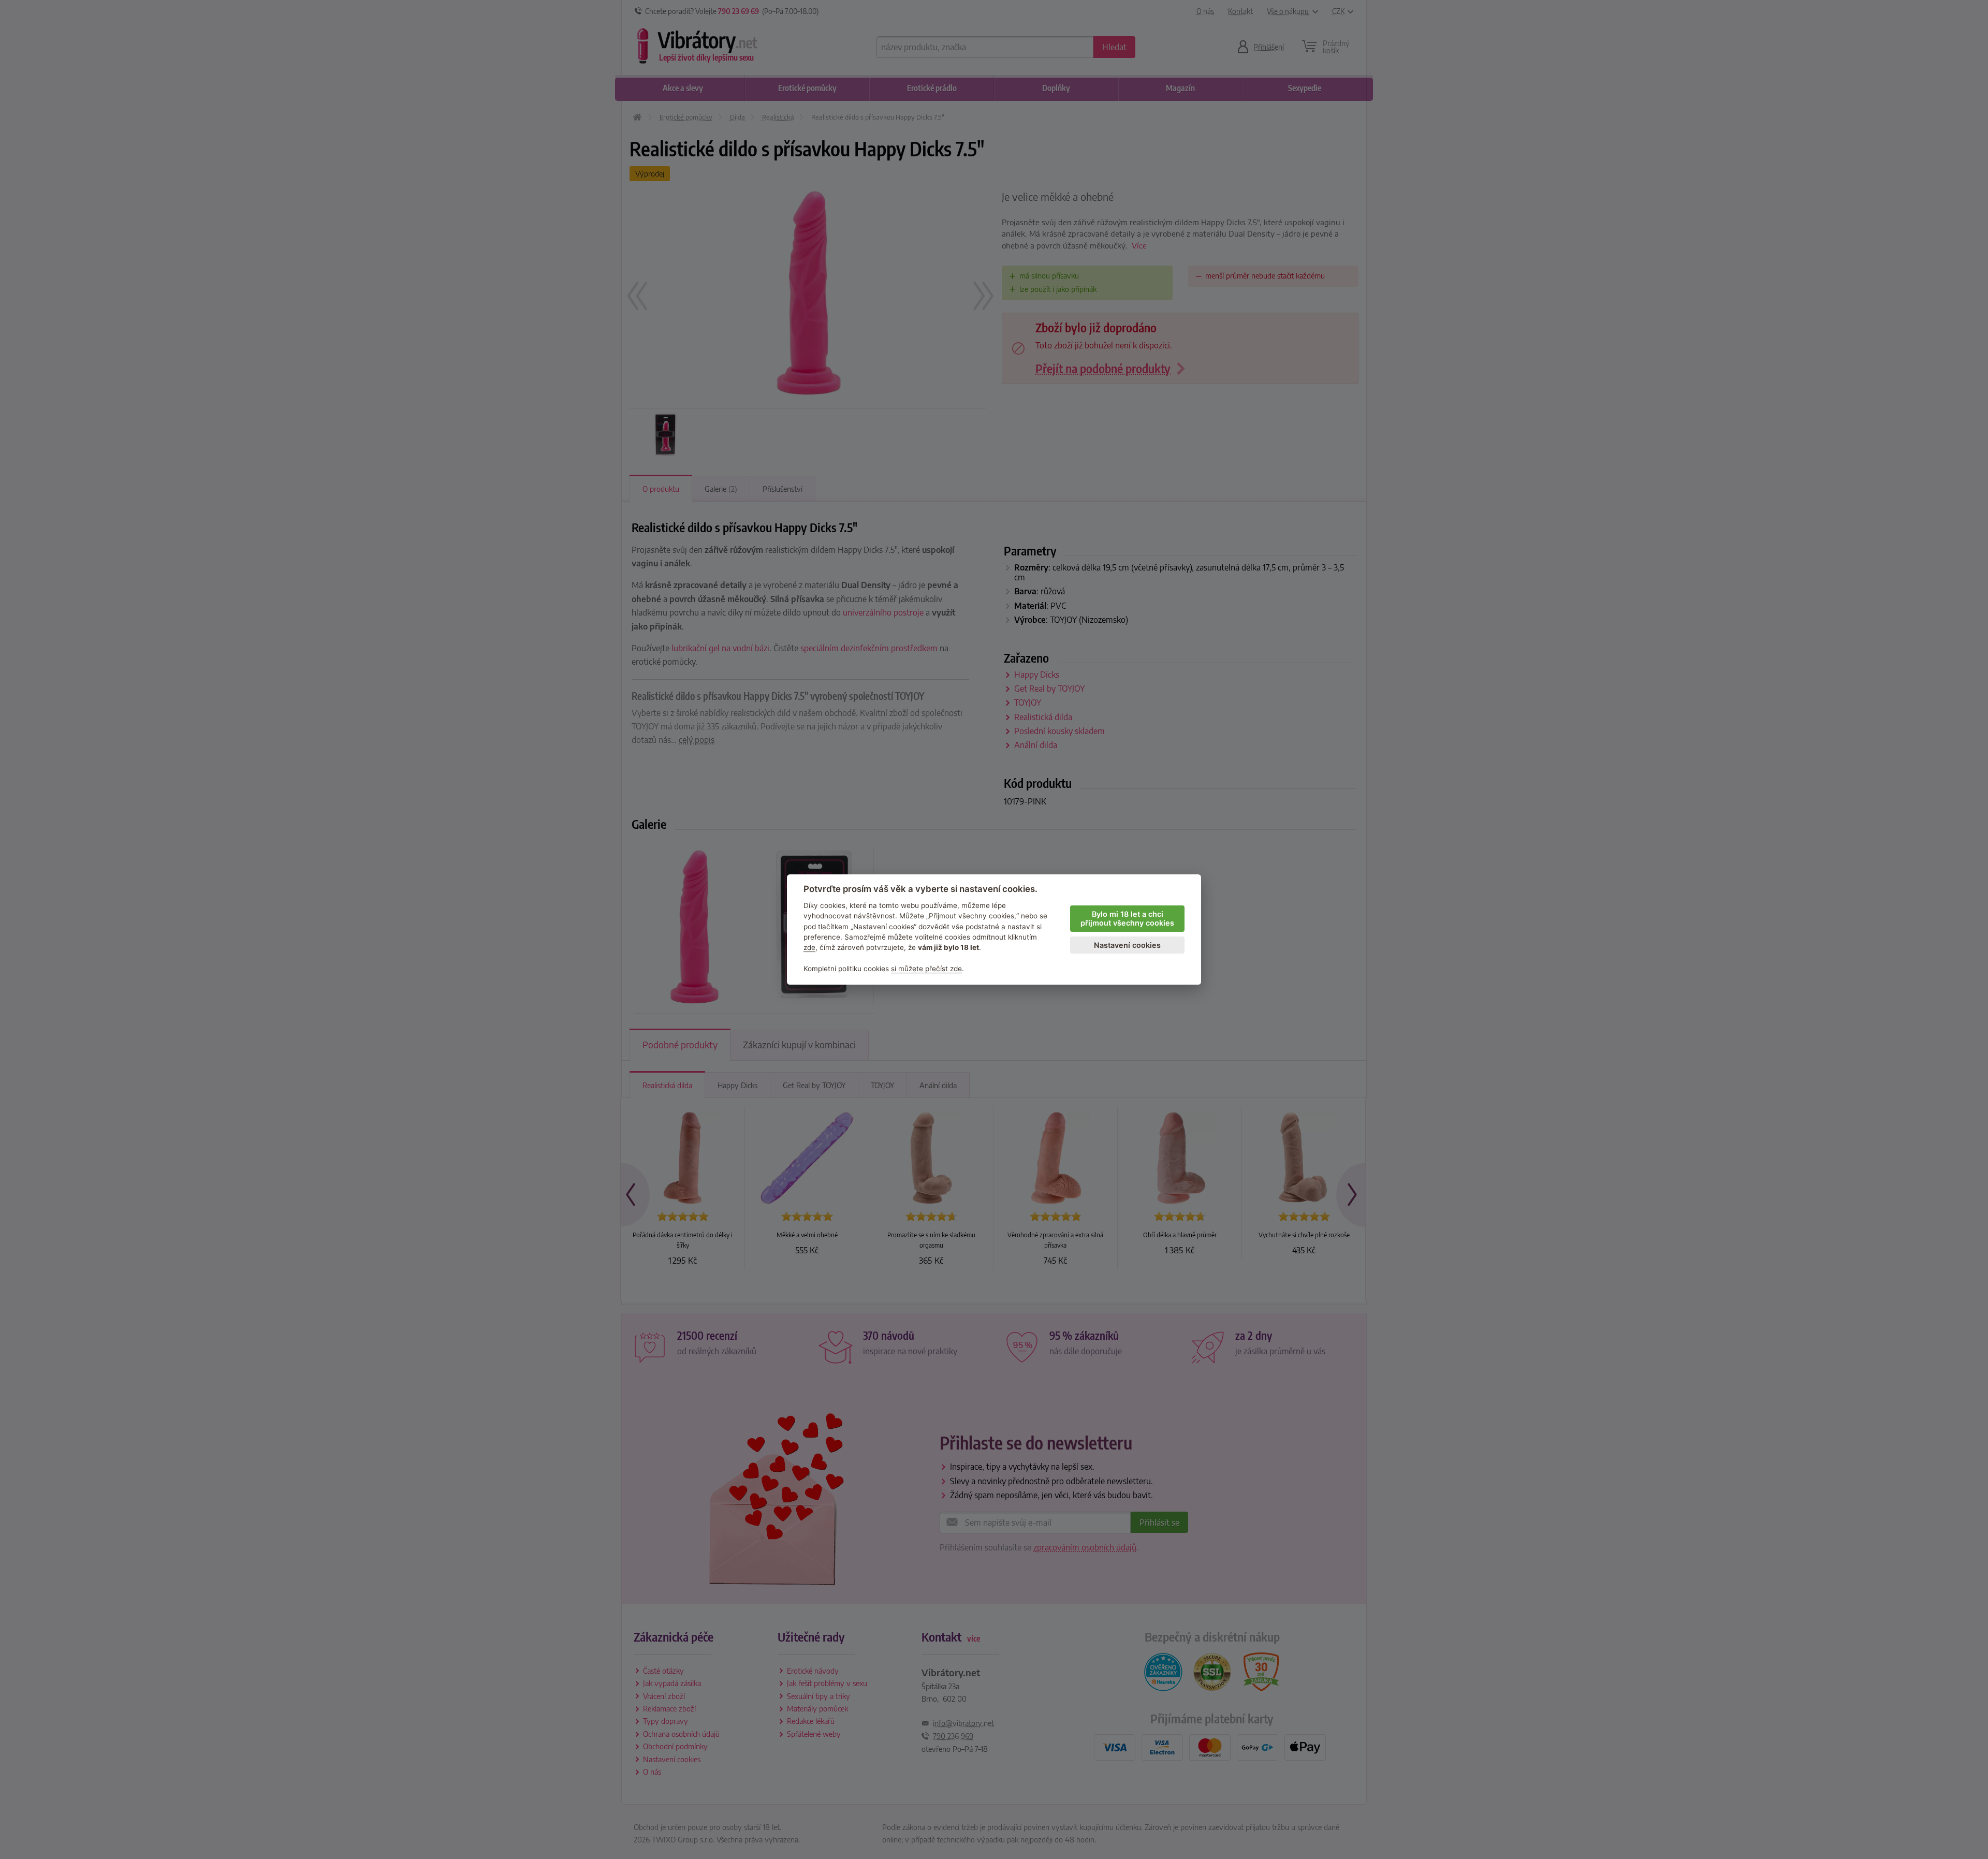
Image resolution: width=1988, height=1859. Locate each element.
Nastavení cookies (1127, 945)
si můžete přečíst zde (926, 969)
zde (809, 947)
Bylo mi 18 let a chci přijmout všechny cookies (1127, 918)
